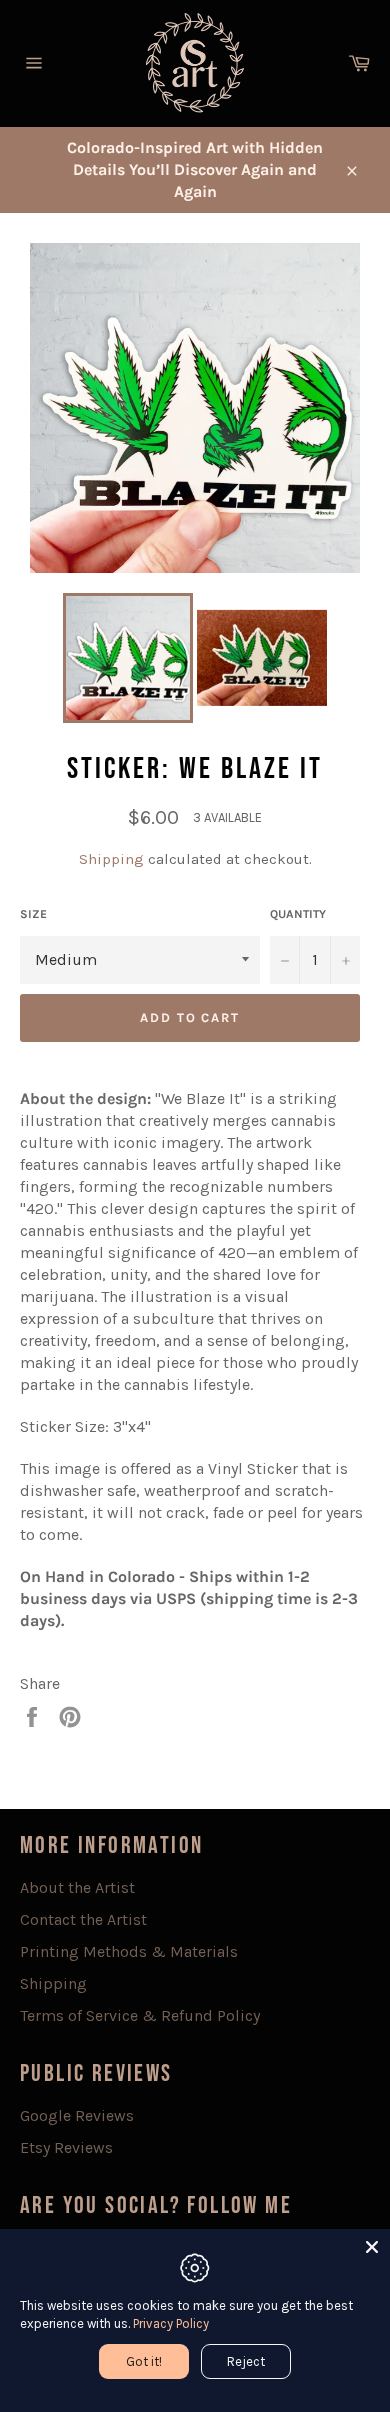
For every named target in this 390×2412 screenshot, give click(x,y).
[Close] (372, 2247)
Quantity (298, 914)
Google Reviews (77, 2115)
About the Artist (77, 1887)
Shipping (111, 859)
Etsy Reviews (66, 2147)
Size (33, 914)
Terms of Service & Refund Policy (140, 2015)
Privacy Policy (171, 2323)
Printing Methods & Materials (129, 1951)
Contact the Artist (83, 1919)
